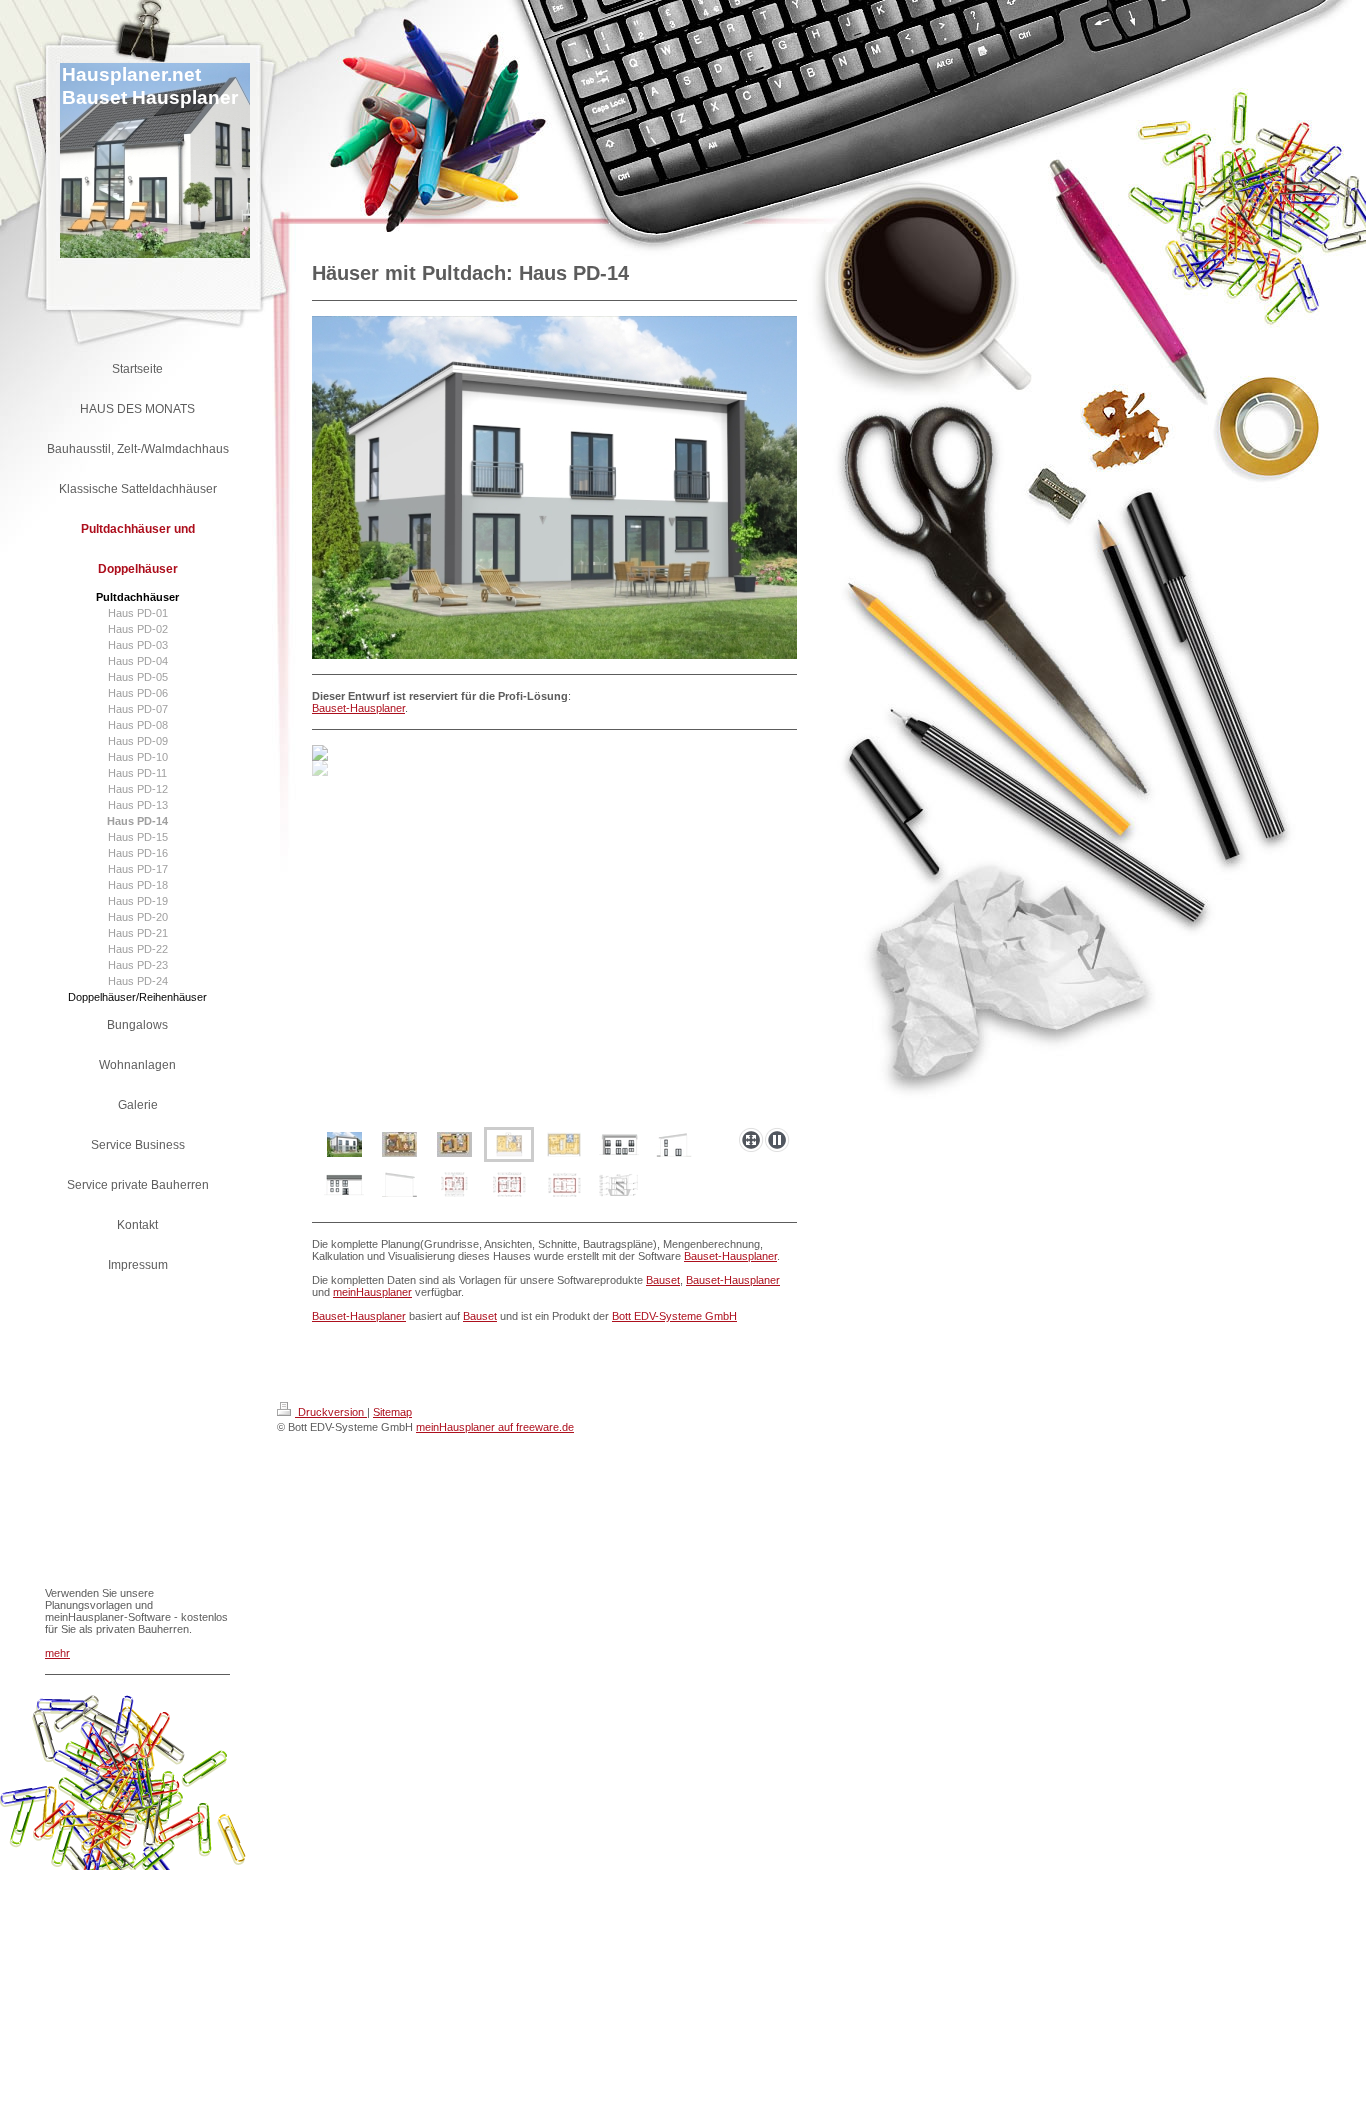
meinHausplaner (372, 1292)
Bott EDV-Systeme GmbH (674, 1316)
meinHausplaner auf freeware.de (495, 1427)
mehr (57, 1653)
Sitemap (392, 1412)
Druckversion (331, 1412)
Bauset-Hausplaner (358, 708)
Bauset (663, 1280)
